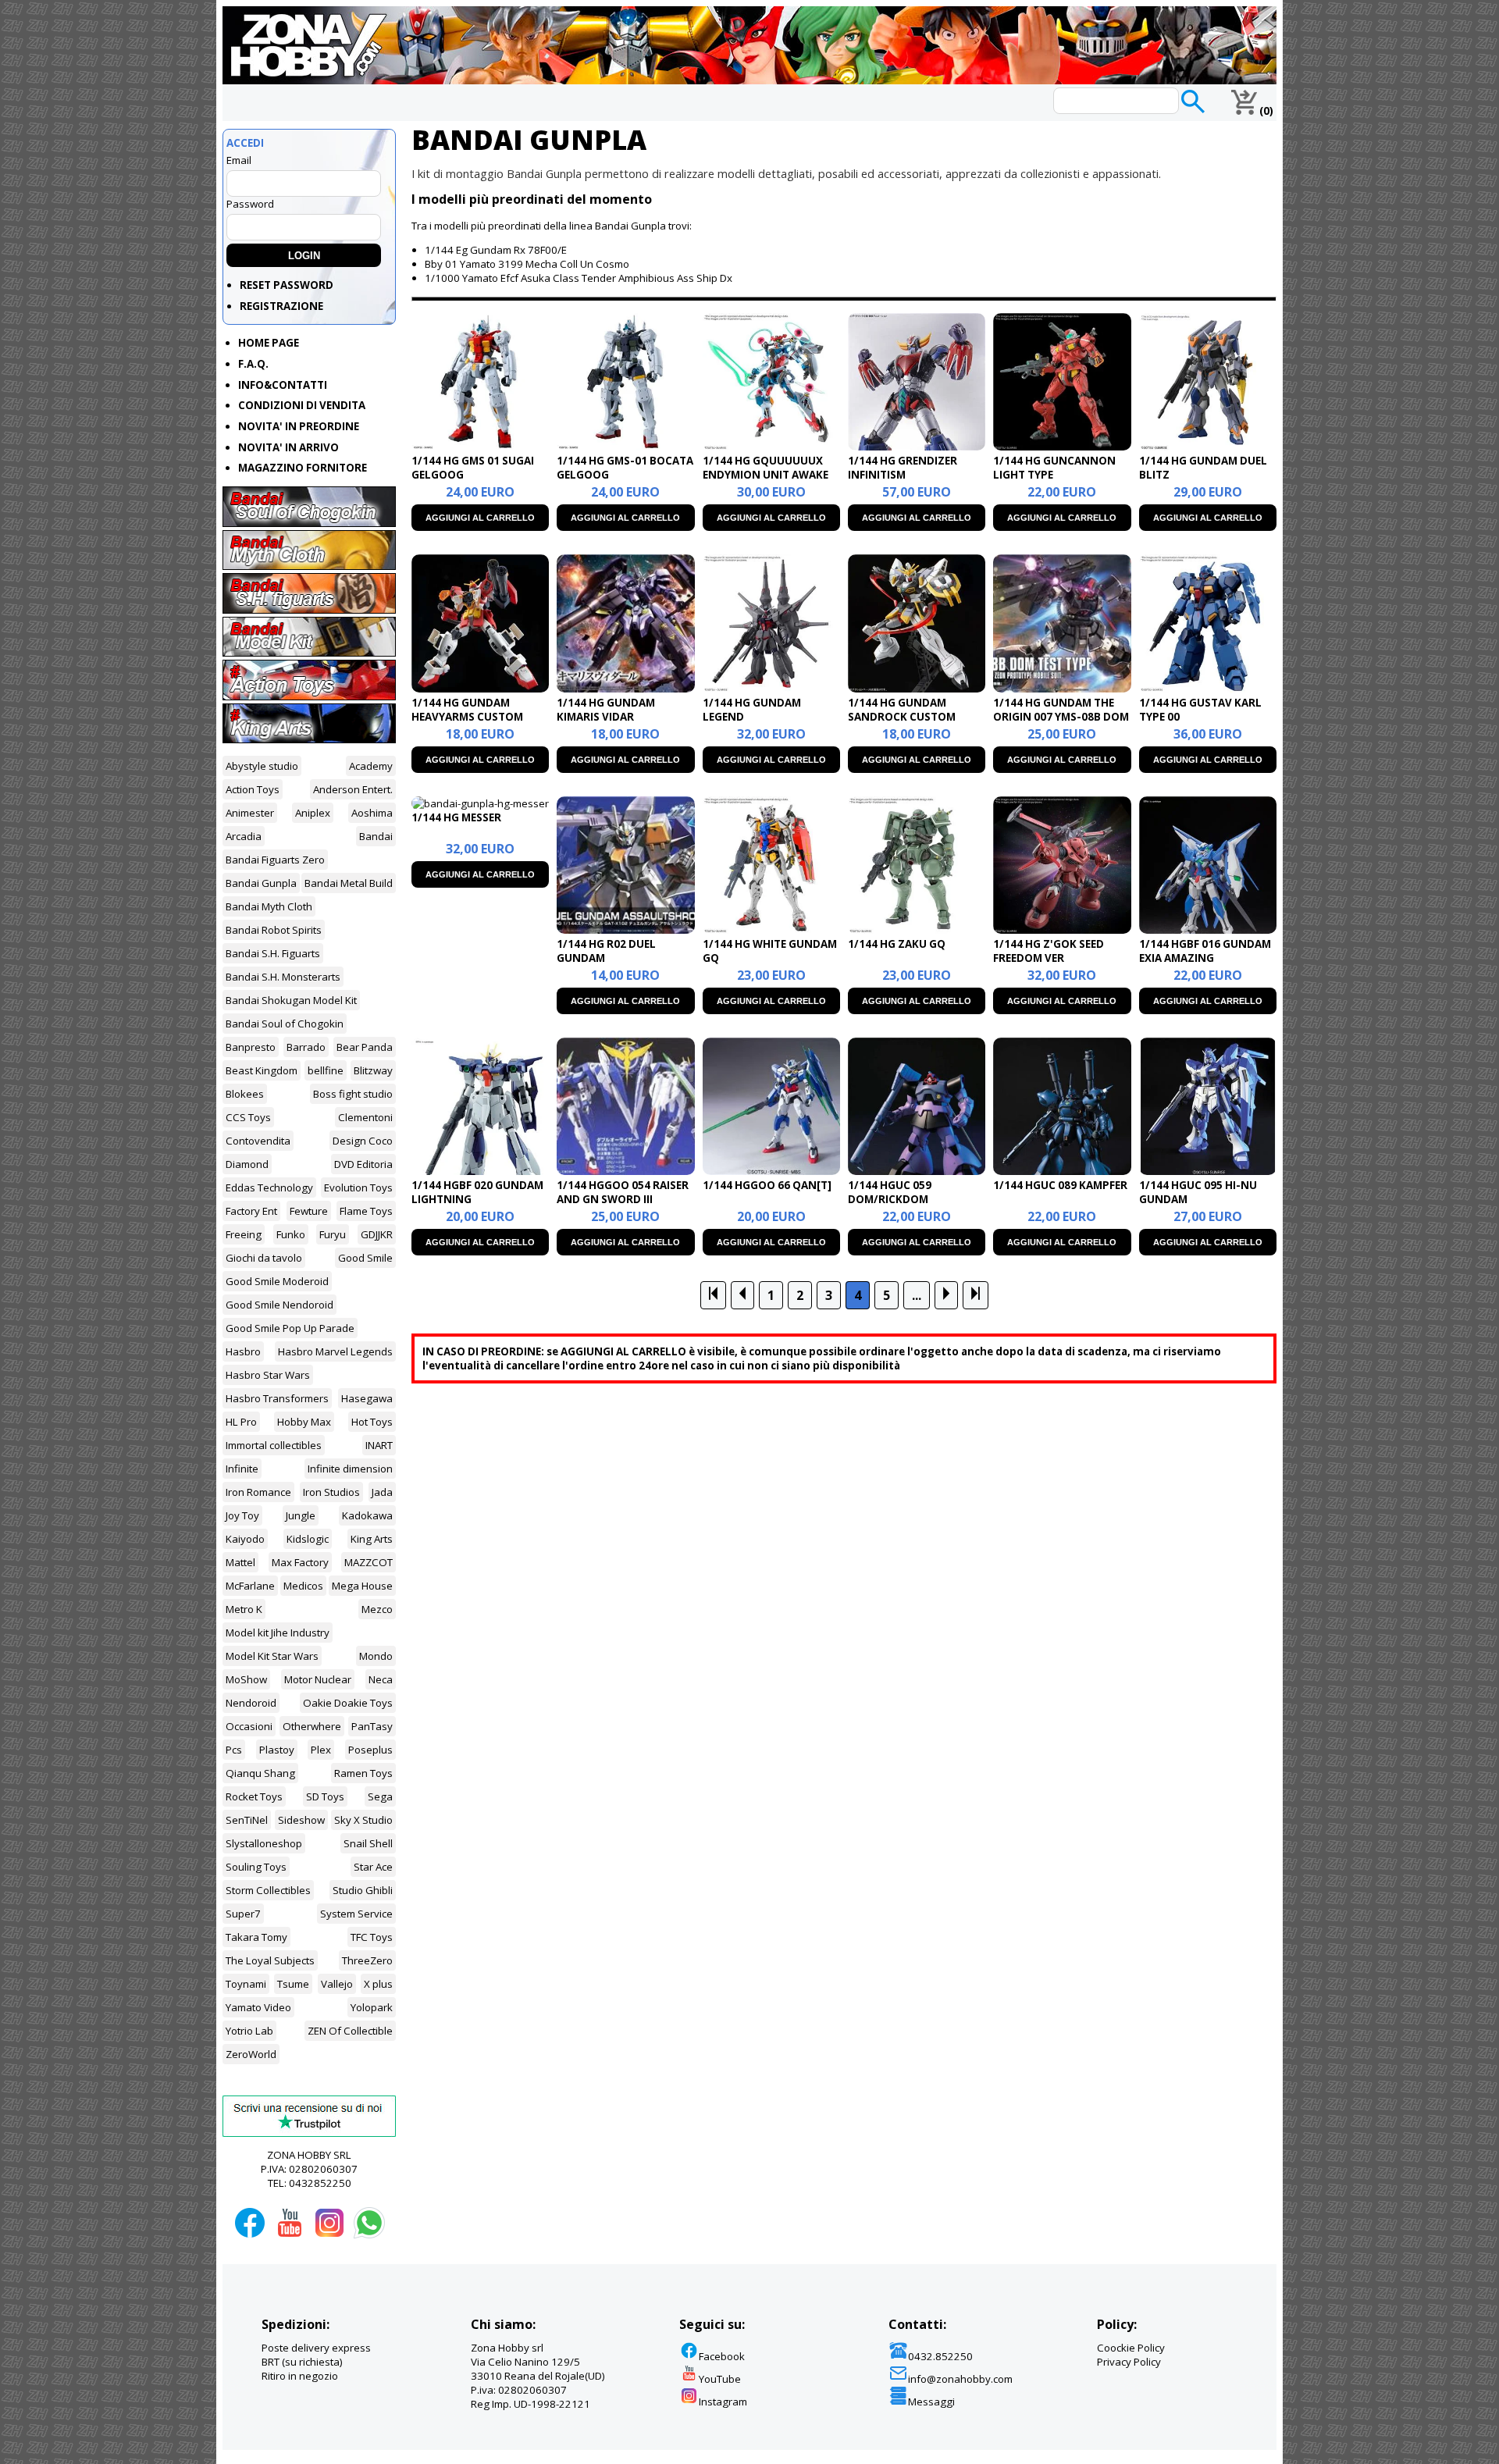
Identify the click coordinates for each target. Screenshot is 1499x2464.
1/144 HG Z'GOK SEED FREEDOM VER (1049, 951)
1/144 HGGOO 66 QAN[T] (767, 1185)
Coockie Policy (1131, 2348)
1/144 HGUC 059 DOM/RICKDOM (890, 1192)
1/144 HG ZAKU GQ (897, 944)
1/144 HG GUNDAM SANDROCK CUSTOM (902, 710)
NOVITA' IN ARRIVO (288, 447)
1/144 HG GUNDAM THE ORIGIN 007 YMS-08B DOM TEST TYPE (1061, 717)
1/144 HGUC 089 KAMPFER (1060, 1185)
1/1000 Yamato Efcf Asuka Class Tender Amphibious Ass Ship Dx (579, 278)
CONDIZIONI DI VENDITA (302, 405)
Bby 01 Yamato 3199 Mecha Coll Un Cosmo (527, 264)
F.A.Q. (253, 364)
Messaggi (931, 2402)
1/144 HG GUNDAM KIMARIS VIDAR (606, 710)
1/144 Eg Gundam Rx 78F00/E (496, 250)
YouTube (720, 2379)
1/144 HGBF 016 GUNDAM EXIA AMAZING (1205, 951)
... (917, 1295)
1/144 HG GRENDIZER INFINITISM (903, 468)
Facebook (722, 2356)
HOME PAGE (269, 343)
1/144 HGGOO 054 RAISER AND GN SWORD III (623, 1192)
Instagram (723, 2402)
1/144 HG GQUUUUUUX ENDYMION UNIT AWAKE (766, 468)
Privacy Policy (1129, 2362)
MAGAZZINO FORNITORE (303, 468)
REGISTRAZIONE (281, 306)
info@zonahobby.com (960, 2379)
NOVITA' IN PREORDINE (299, 426)
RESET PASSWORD (287, 285)
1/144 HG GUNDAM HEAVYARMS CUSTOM (467, 710)
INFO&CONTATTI (283, 385)
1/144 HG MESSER (456, 817)
